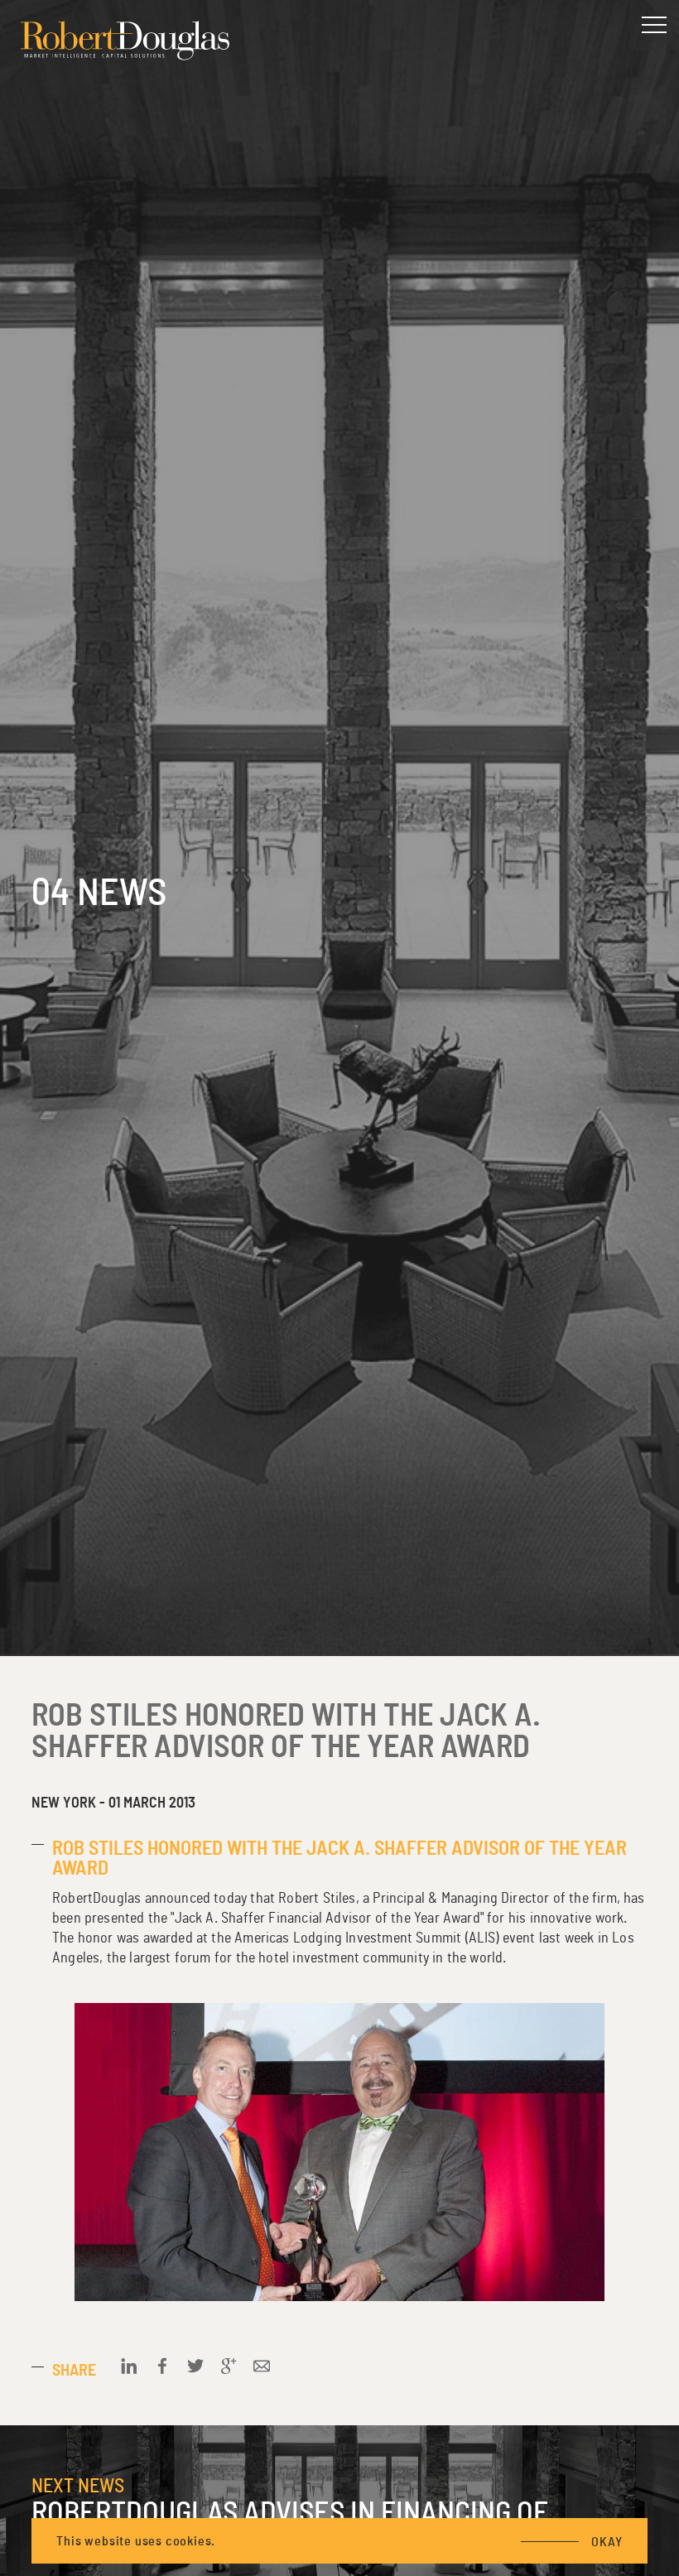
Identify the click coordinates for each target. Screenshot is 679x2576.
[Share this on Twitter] (195, 2366)
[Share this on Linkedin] (129, 2366)
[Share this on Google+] (229, 2366)
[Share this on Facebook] (162, 2366)
